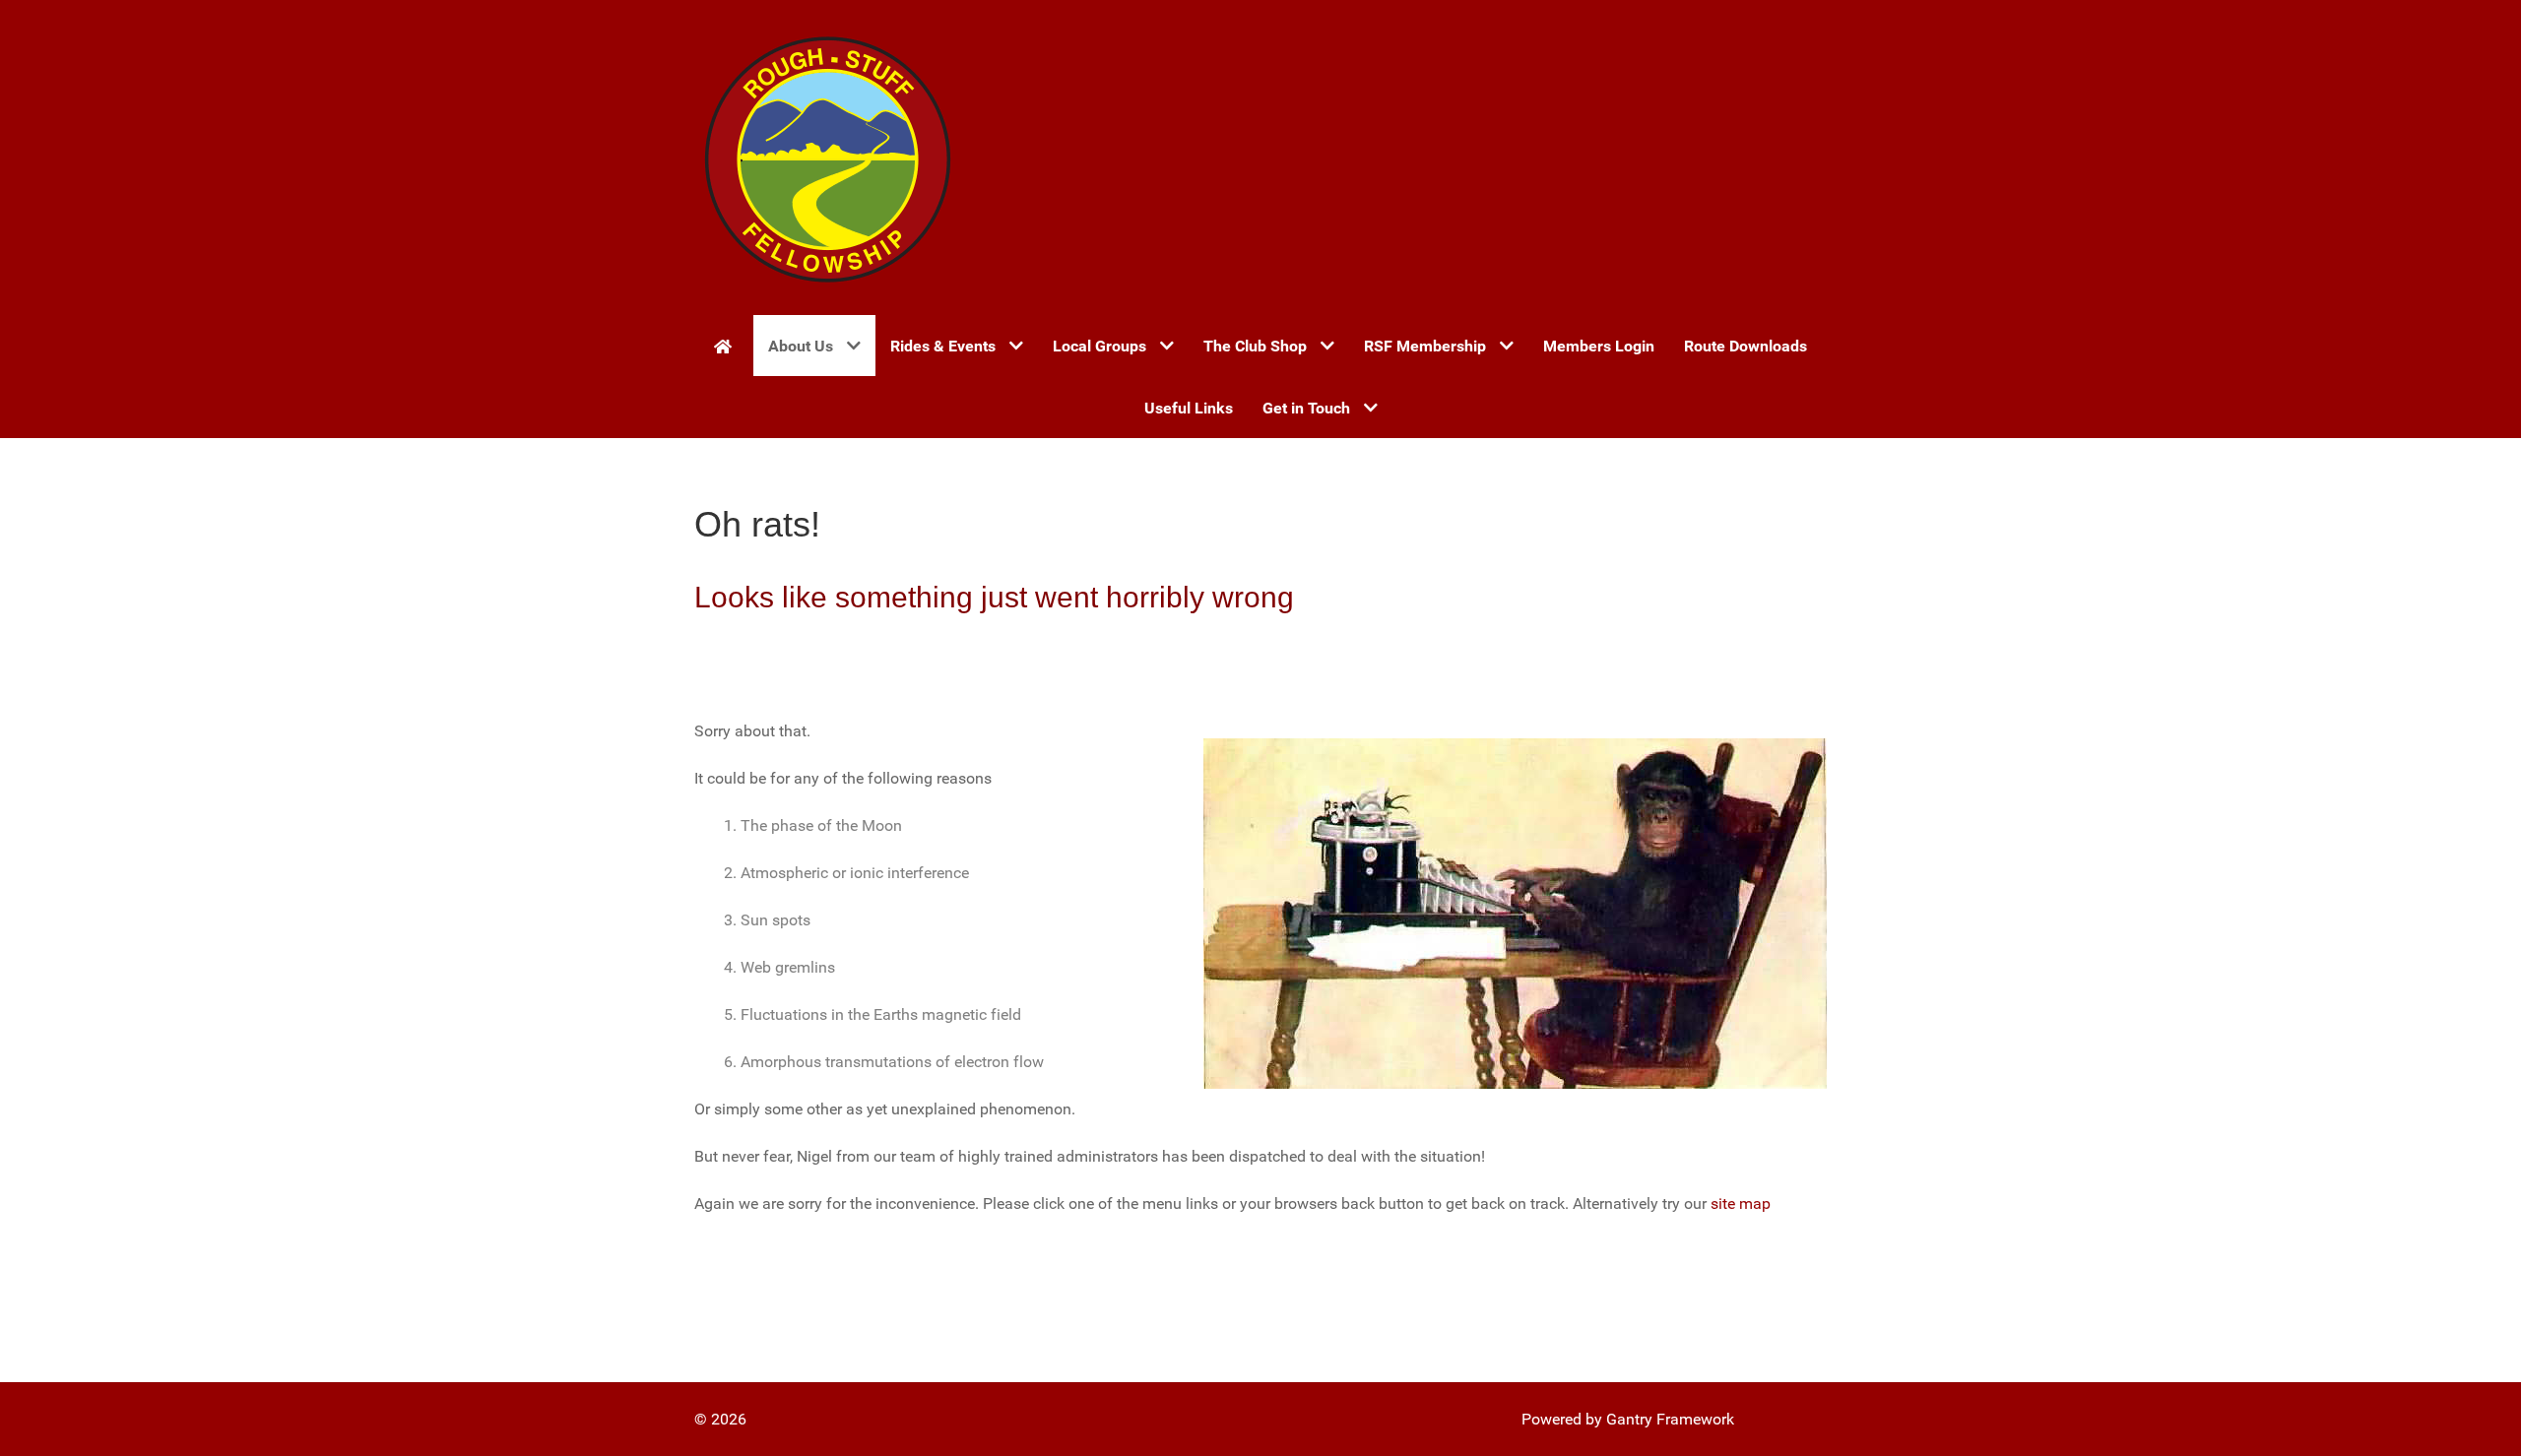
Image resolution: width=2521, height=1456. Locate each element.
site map (1741, 1203)
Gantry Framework (1670, 1419)
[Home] (726, 346)
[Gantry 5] (827, 158)
